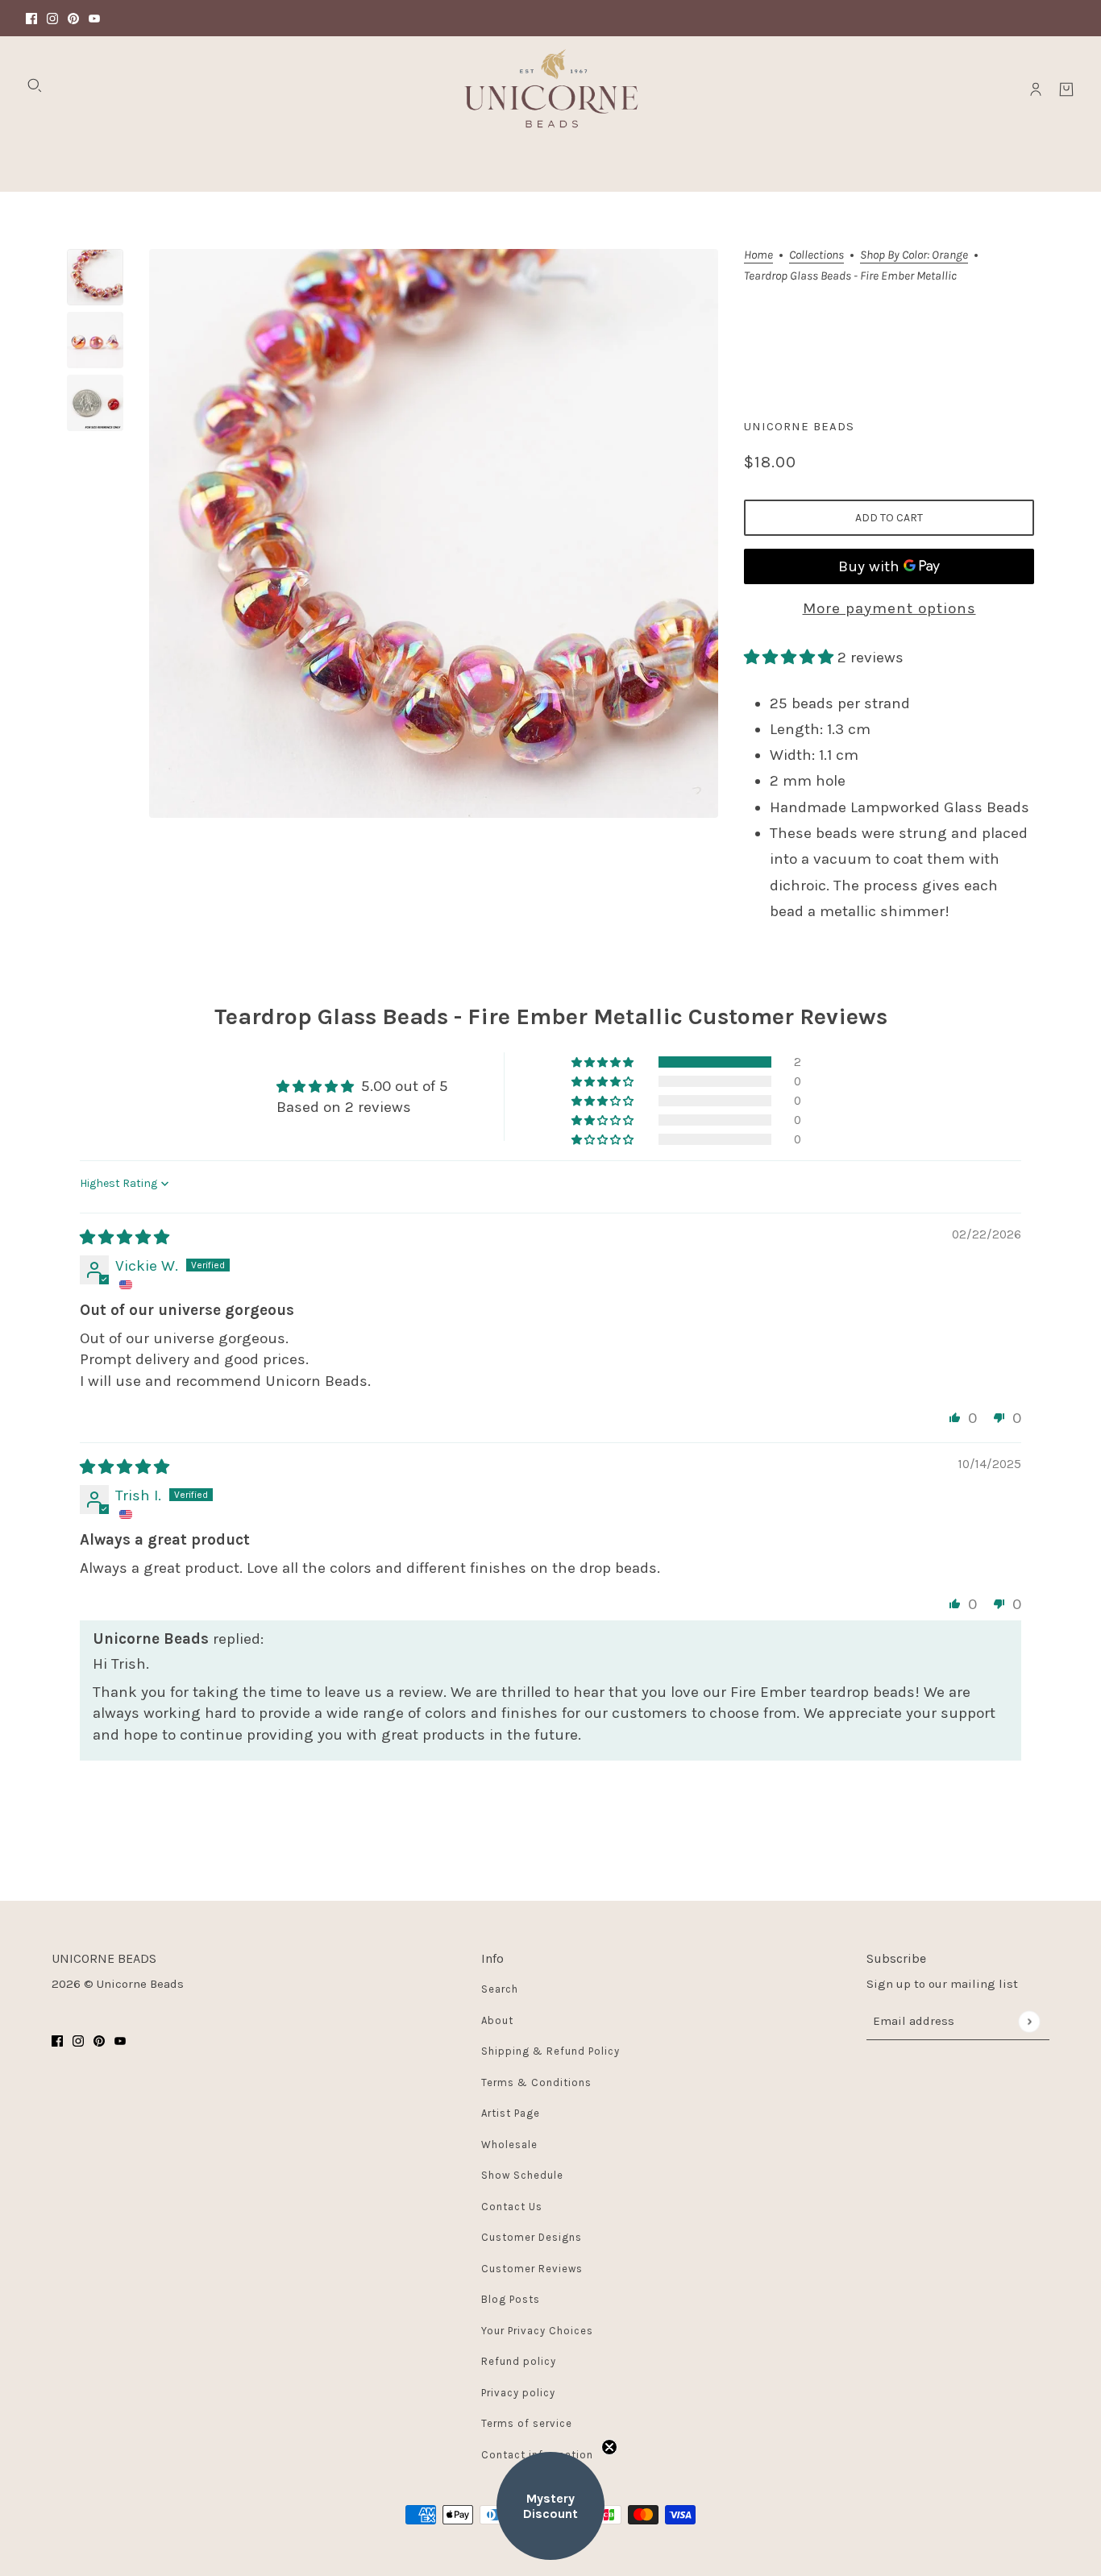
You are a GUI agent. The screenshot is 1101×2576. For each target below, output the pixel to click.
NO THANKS (708, 1382)
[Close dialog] (847, 1132)
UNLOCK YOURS (708, 1326)
